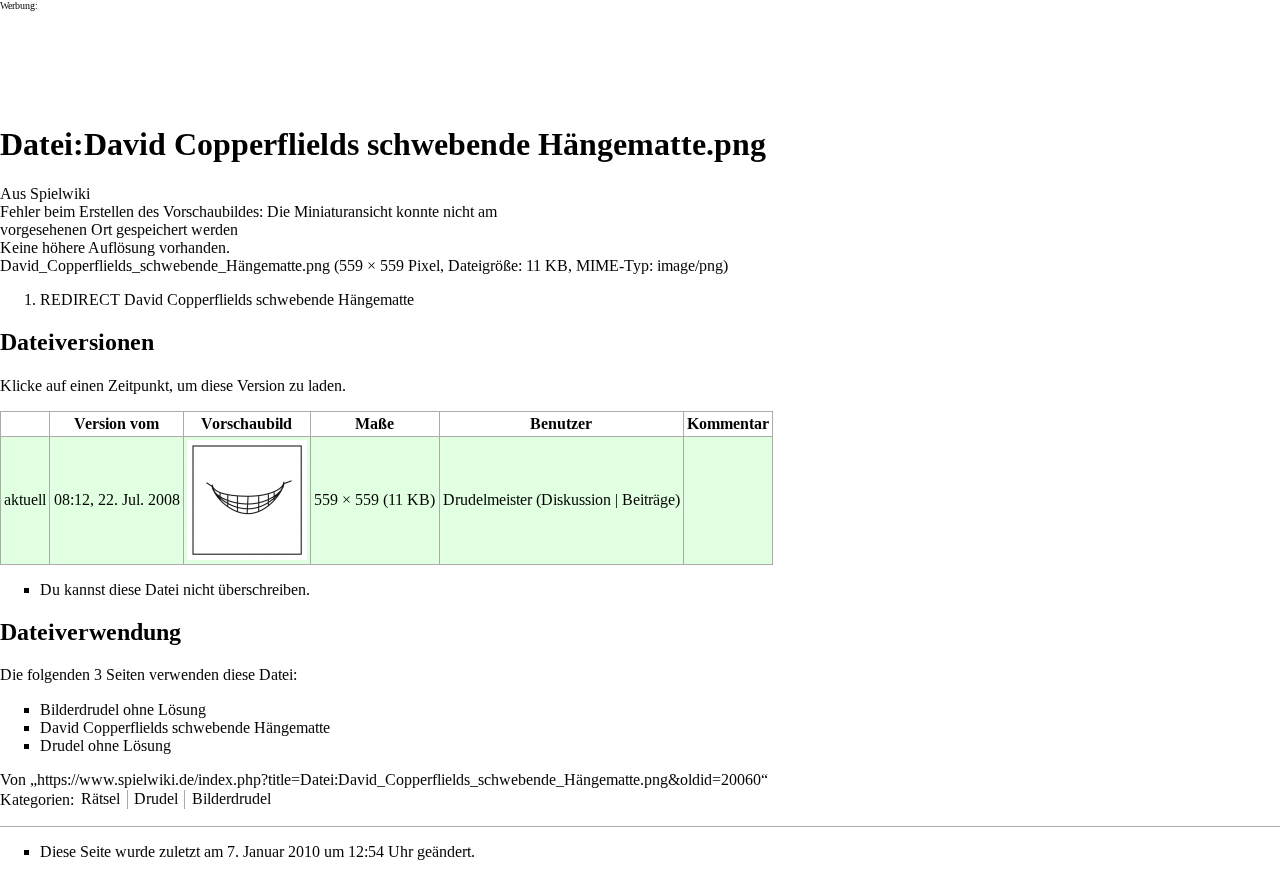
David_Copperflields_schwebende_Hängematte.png (165, 265)
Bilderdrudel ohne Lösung (123, 709)
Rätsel (100, 798)
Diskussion (576, 499)
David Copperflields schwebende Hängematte (269, 299)
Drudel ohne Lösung (105, 745)
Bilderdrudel (231, 798)
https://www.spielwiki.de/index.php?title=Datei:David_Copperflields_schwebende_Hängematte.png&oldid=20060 (399, 779)
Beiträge (648, 499)
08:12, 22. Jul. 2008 (117, 499)
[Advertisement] (364, 56)
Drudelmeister (487, 499)
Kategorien (35, 798)
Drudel (156, 798)
